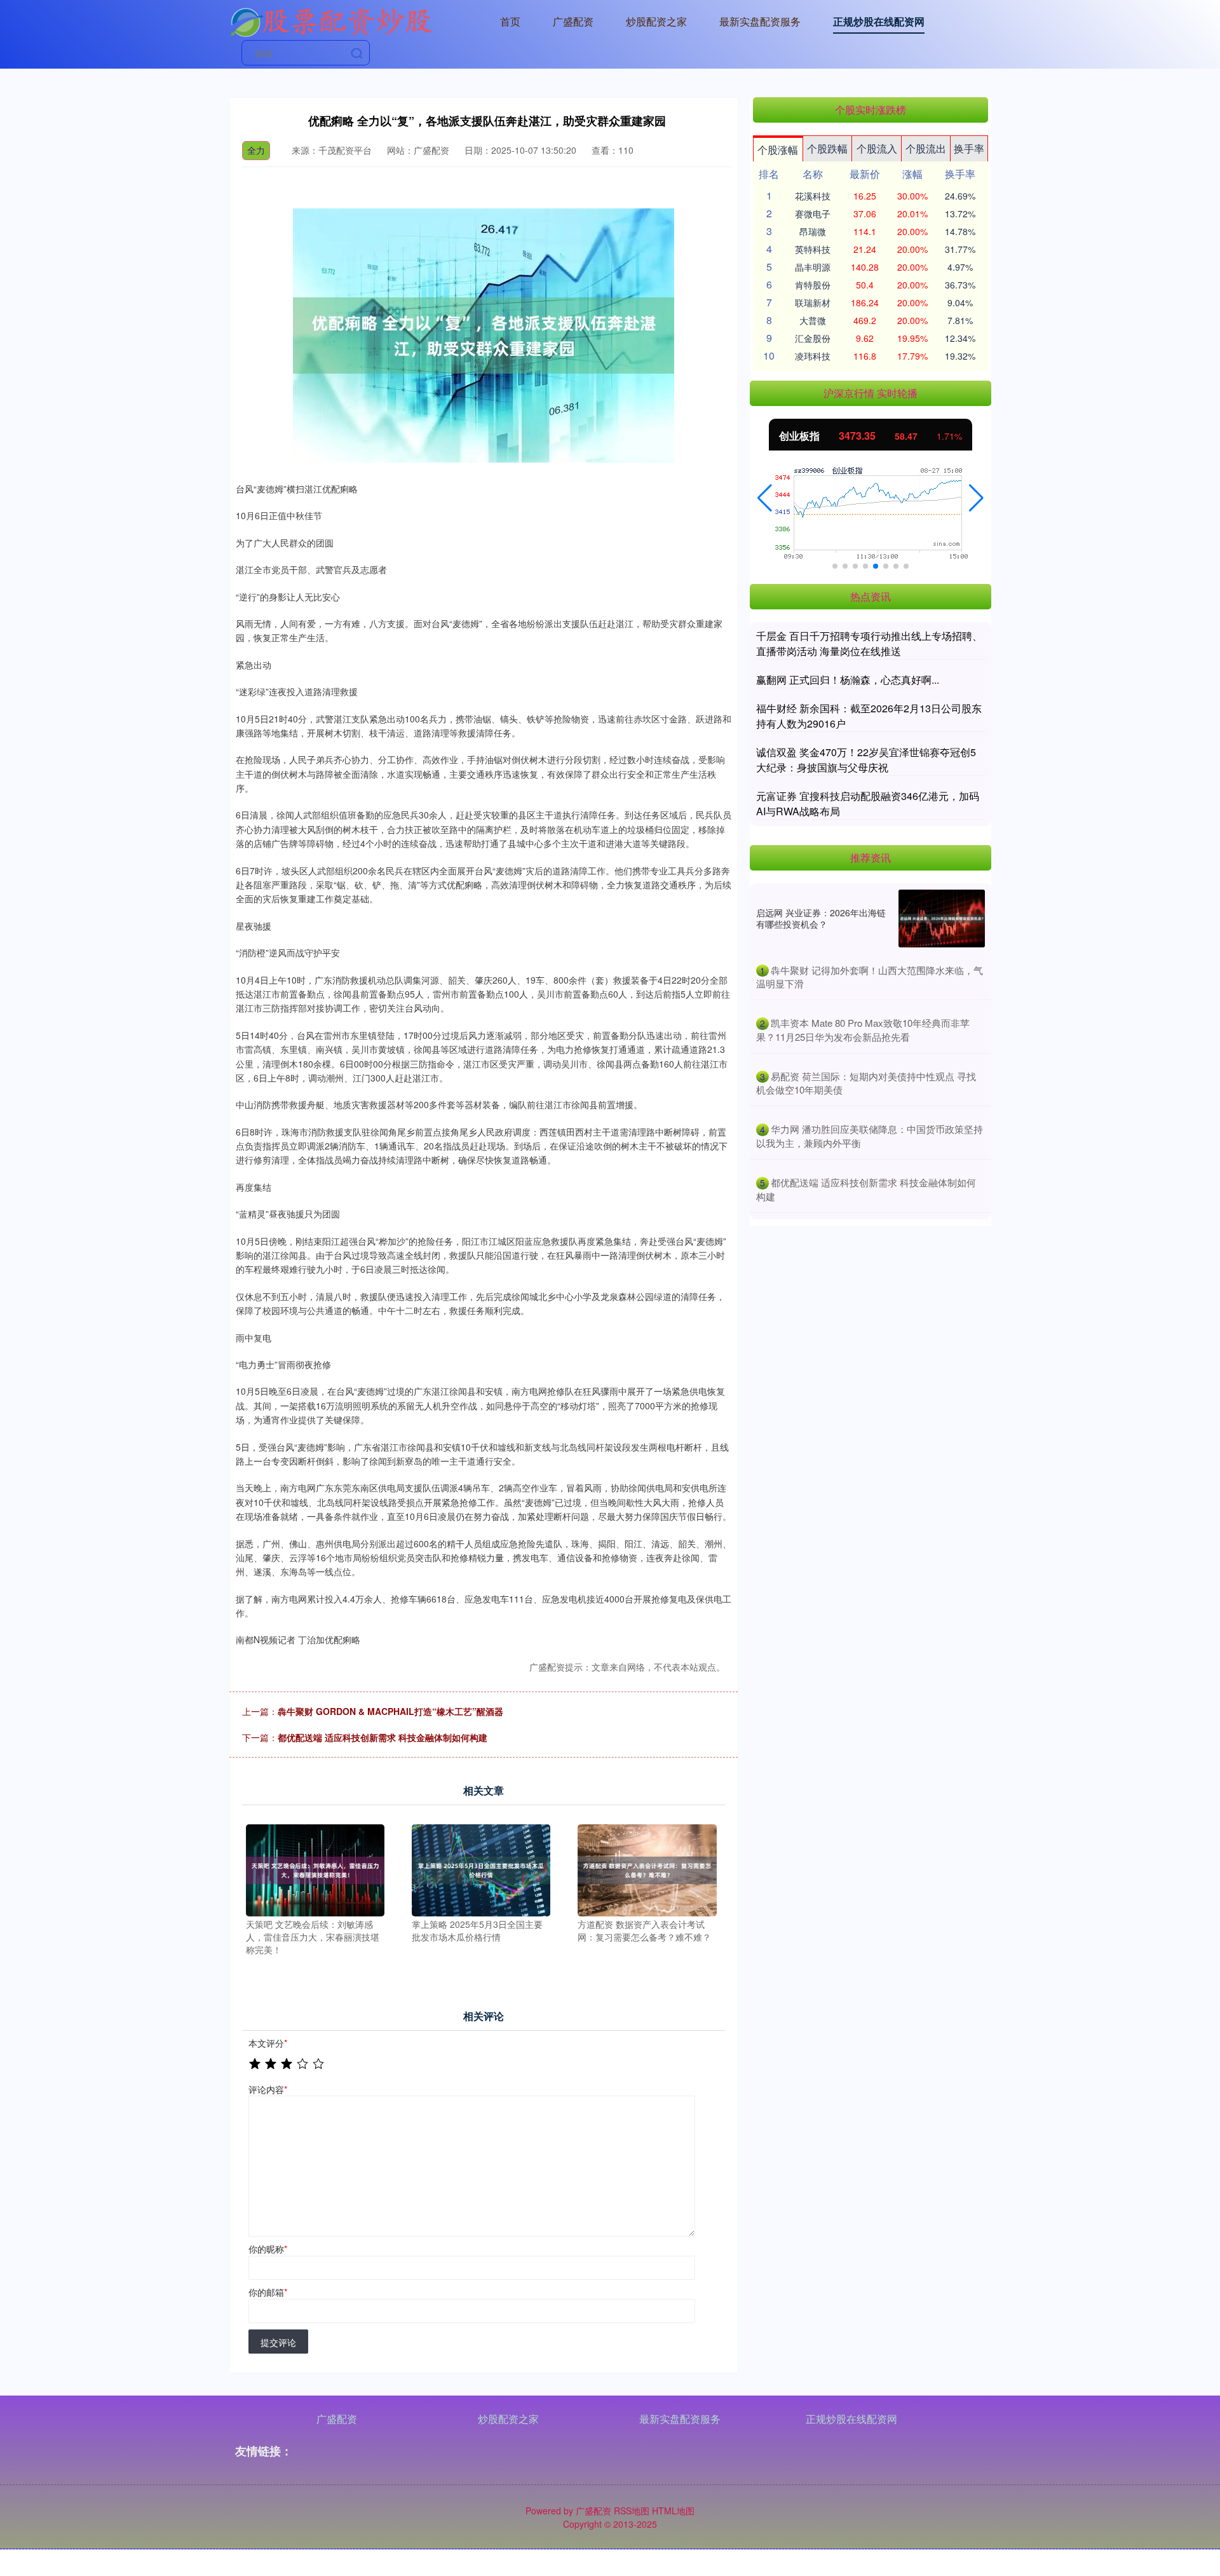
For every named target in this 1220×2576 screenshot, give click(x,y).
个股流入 (877, 148)
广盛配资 (573, 21)
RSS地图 (632, 2511)
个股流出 (926, 148)
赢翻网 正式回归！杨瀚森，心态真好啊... (848, 680)
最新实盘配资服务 (760, 21)
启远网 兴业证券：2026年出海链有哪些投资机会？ (821, 918)
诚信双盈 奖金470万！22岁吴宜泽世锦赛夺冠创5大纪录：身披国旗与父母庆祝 (866, 760)
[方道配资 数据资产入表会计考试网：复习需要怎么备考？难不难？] (647, 1869)
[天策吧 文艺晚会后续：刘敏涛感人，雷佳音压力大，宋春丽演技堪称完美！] (315, 1869)
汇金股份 (813, 338)
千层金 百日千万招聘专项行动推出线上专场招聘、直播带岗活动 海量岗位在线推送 (869, 643)
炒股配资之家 (656, 21)
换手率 (969, 148)
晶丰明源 (813, 267)
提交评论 (278, 2342)
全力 (256, 150)
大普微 (813, 320)
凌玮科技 (813, 356)
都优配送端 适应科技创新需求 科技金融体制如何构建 (383, 1737)
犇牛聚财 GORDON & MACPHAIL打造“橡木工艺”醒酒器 (390, 1711)
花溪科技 (813, 196)
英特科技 (813, 249)
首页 (510, 21)
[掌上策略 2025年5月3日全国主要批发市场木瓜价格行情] (481, 1869)
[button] (765, 498)
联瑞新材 (813, 302)
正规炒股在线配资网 (879, 21)
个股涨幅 (778, 150)
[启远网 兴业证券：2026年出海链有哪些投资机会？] (942, 919)
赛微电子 (813, 214)
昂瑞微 (813, 231)
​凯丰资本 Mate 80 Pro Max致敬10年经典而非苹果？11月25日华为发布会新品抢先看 (863, 1030)
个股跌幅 (827, 148)
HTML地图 (673, 2511)
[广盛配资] (331, 20)
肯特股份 (813, 285)
